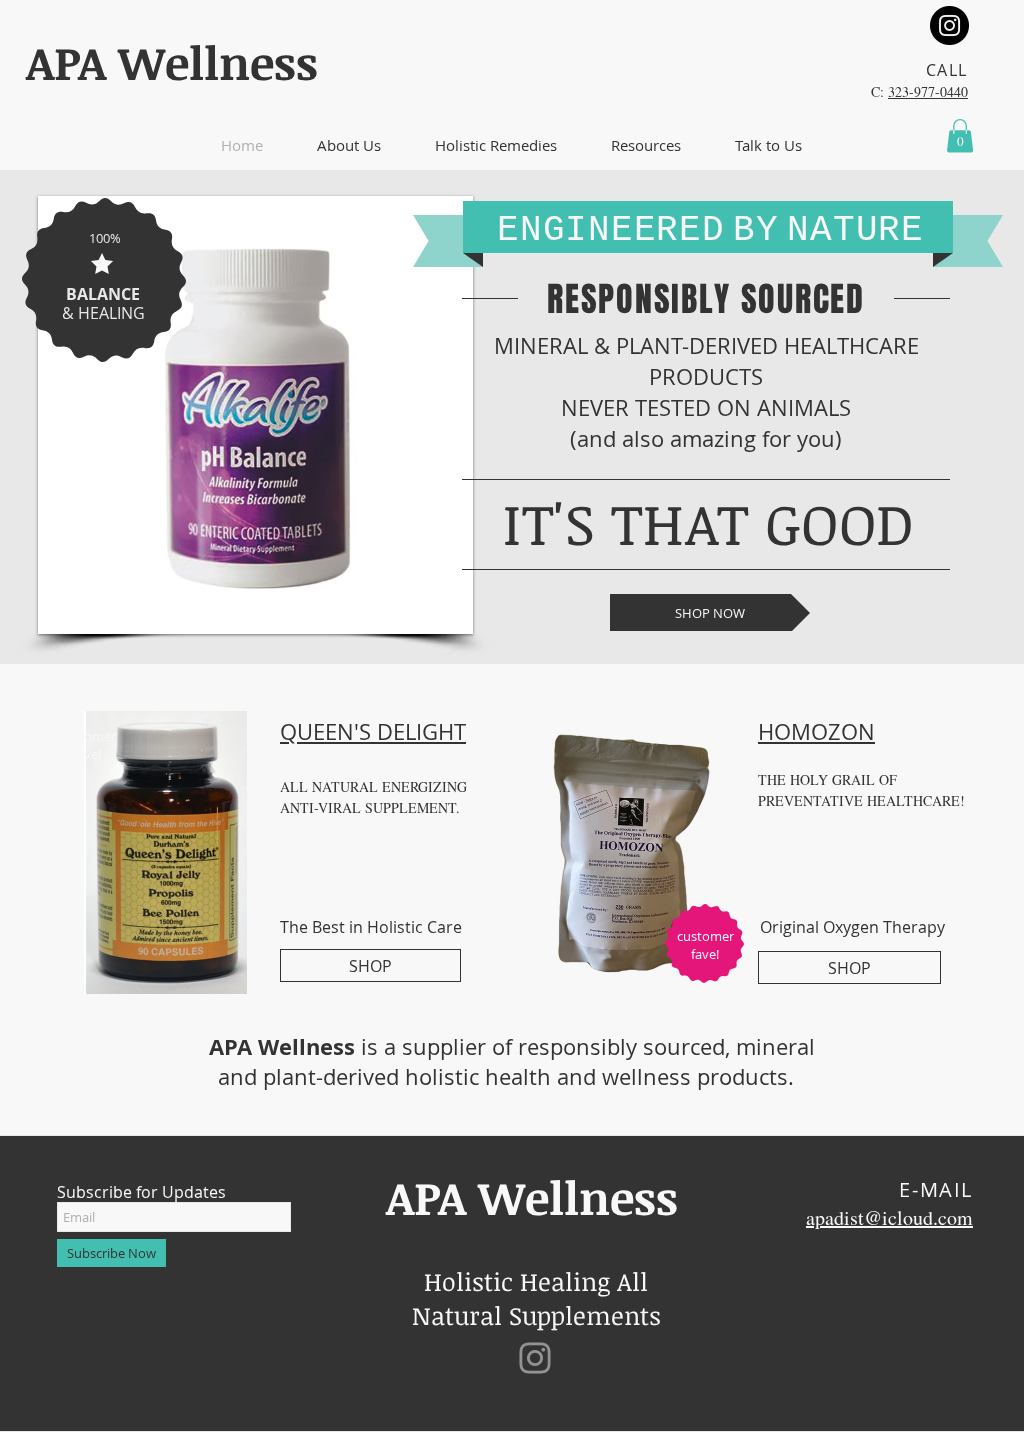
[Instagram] (949, 25)
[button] (349, 145)
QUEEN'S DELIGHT (373, 731)
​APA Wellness (172, 62)
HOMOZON (816, 731)
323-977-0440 (928, 91)
